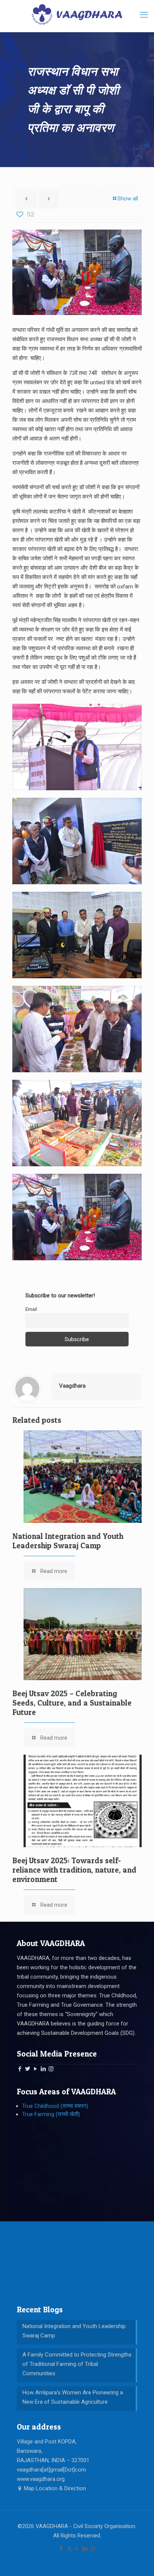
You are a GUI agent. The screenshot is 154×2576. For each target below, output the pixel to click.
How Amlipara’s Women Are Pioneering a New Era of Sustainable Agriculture (73, 2397)
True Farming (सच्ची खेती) (51, 2114)
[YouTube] (35, 2069)
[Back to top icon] (139, 2561)
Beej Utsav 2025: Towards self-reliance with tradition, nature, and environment (74, 1870)
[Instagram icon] (93, 2549)
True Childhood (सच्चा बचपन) (55, 2106)
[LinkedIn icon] (85, 2549)
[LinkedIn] (43, 2069)
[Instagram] (51, 2069)
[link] (77, 747)
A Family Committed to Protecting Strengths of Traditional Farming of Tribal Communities (77, 2364)
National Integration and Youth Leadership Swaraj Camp (68, 1541)
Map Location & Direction (54, 2488)
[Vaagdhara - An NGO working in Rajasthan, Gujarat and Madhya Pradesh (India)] (77, 14)
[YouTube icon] (77, 2549)
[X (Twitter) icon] (69, 2549)
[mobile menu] (144, 15)
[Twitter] (27, 2069)
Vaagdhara (72, 1386)
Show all (128, 198)
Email (31, 1309)
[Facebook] (20, 2069)
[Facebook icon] (61, 2549)
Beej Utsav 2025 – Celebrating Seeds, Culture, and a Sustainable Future (72, 1703)
